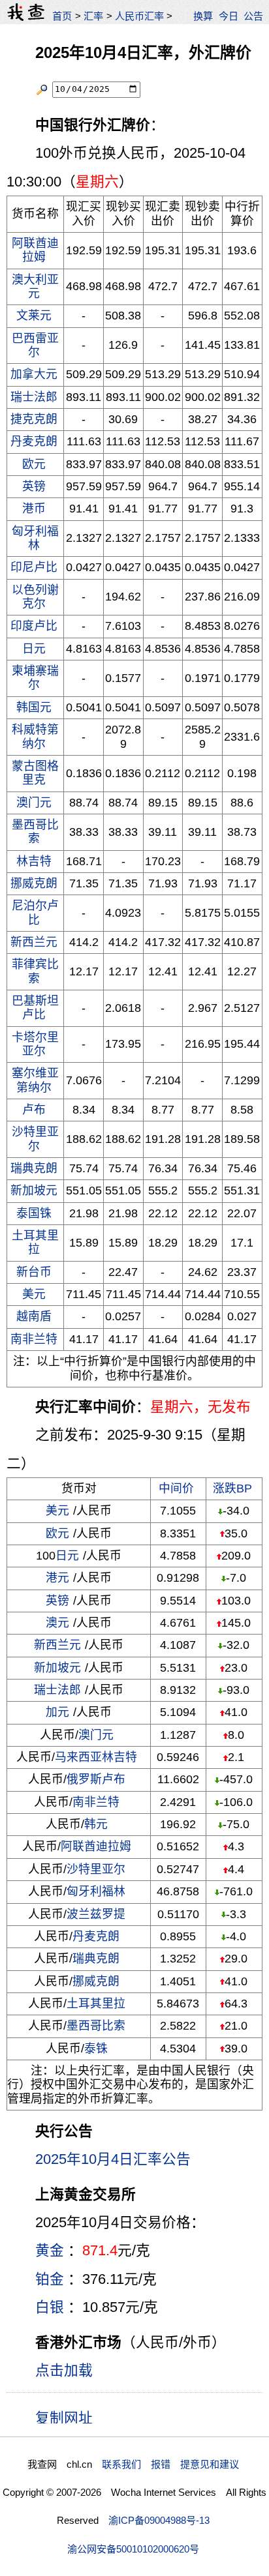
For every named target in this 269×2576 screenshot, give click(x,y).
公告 (253, 16)
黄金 (50, 2250)
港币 (34, 509)
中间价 (176, 1488)
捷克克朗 (34, 419)
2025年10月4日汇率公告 (113, 2159)
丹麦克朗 (34, 441)
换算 (203, 16)
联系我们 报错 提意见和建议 (170, 2464)
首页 (62, 16)
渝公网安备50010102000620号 (133, 2549)
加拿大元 (34, 374)
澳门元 (34, 803)
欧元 (34, 464)
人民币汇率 (139, 16)
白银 (50, 2307)
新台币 (34, 1272)
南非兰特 (34, 1339)
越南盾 (34, 1316)
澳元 (57, 1623)
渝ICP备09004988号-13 (159, 2520)
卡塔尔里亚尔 (35, 1044)
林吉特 (34, 861)
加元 (57, 1712)
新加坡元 (34, 1191)
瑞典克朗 (34, 1168)
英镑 (34, 486)
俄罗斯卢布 (96, 1779)
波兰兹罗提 (96, 1914)
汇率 (93, 16)
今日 (229, 16)
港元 (57, 1578)
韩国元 (34, 707)
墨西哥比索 (35, 832)
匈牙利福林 (35, 538)
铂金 (50, 2279)
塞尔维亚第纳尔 (35, 1080)
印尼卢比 (34, 567)
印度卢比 (34, 626)
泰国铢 (34, 1213)
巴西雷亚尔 (35, 345)
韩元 (96, 1824)
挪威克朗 (34, 883)
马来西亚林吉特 (96, 1757)
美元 (34, 1294)
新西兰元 (34, 942)
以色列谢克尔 (35, 597)
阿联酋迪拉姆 (35, 250)
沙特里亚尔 (35, 1139)
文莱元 (34, 316)
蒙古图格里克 (35, 773)
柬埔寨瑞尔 (35, 678)
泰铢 (96, 2049)
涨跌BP (232, 1488)
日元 (34, 649)
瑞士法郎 (34, 397)
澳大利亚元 (35, 287)
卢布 (34, 1110)
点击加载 (64, 2370)
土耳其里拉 (35, 1242)
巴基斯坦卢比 (35, 1008)
